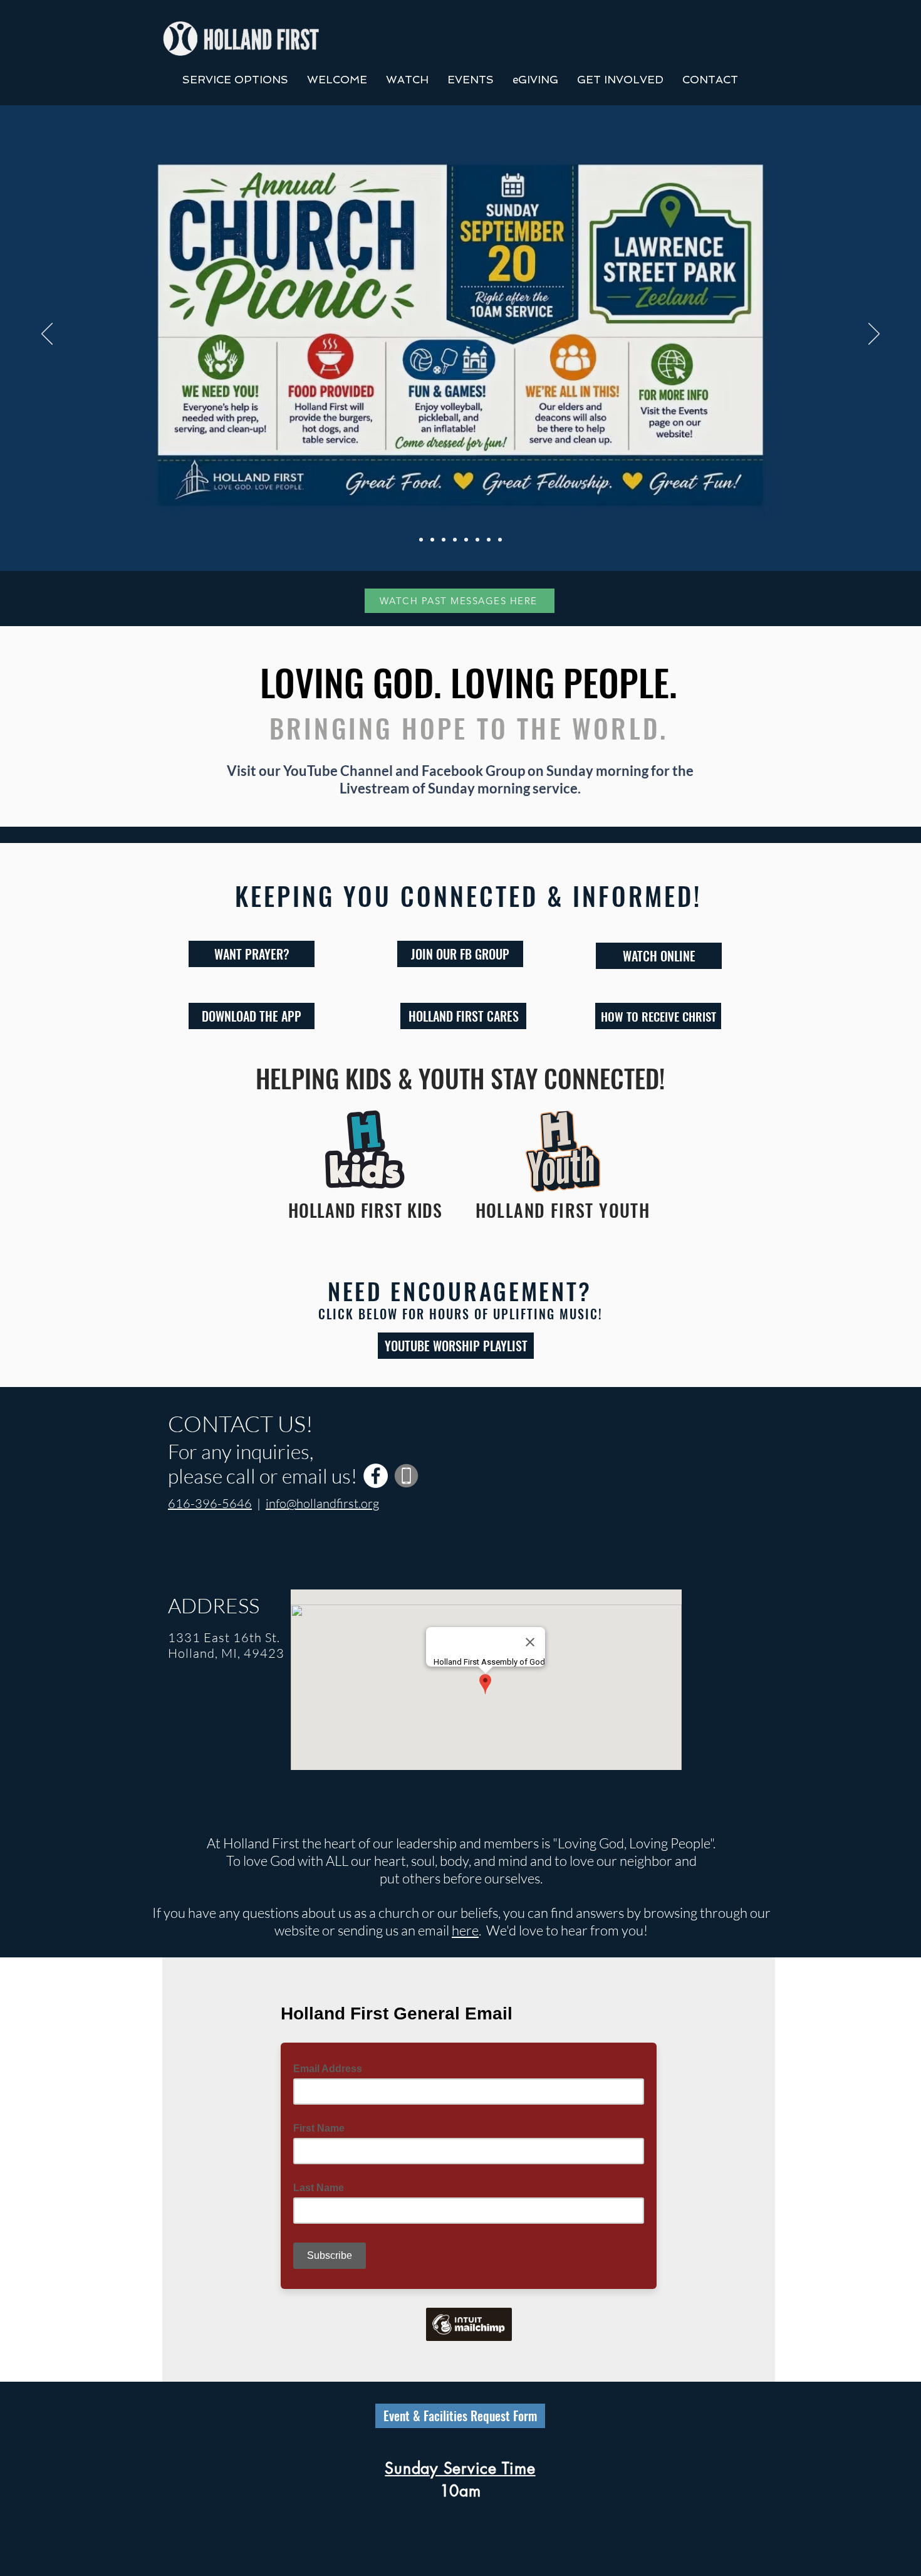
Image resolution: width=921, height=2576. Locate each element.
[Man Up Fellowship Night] (489, 540)
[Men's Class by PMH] (444, 540)
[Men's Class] (477, 540)
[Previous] (47, 335)
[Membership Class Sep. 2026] (455, 540)
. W (489, 1930)
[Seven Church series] (421, 540)
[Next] (874, 335)
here (465, 1930)
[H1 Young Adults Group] (466, 540)
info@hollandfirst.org (322, 1503)
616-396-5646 (210, 1503)
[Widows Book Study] (500, 540)
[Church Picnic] (432, 540)
